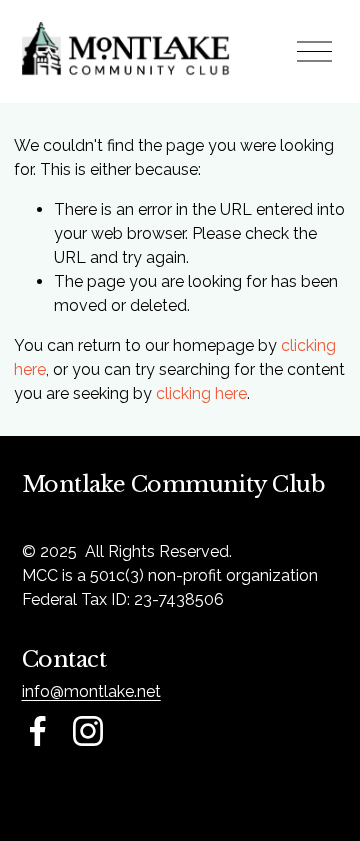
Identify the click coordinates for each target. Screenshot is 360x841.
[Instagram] (88, 731)
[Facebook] (38, 731)
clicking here (201, 393)
